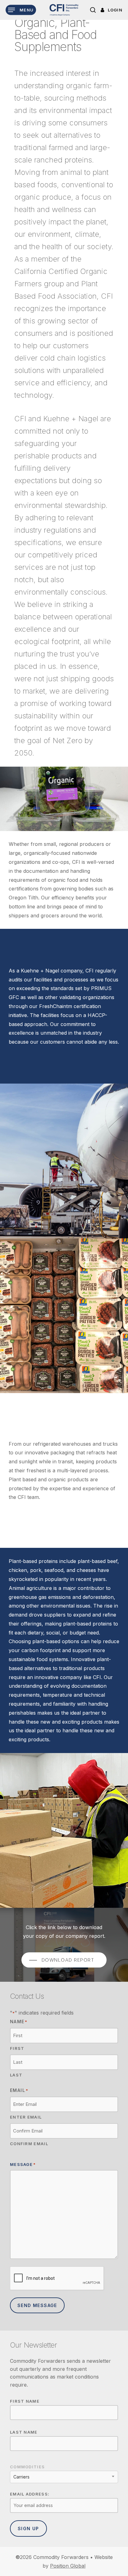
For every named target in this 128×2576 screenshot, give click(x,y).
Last (16, 2075)
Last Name (24, 2432)
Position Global (68, 2566)
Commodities (27, 2467)
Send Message (37, 2305)
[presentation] (57, 2279)
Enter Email (26, 2117)
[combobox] (64, 2477)
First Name (25, 2401)
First (17, 2048)
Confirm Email (29, 2144)
